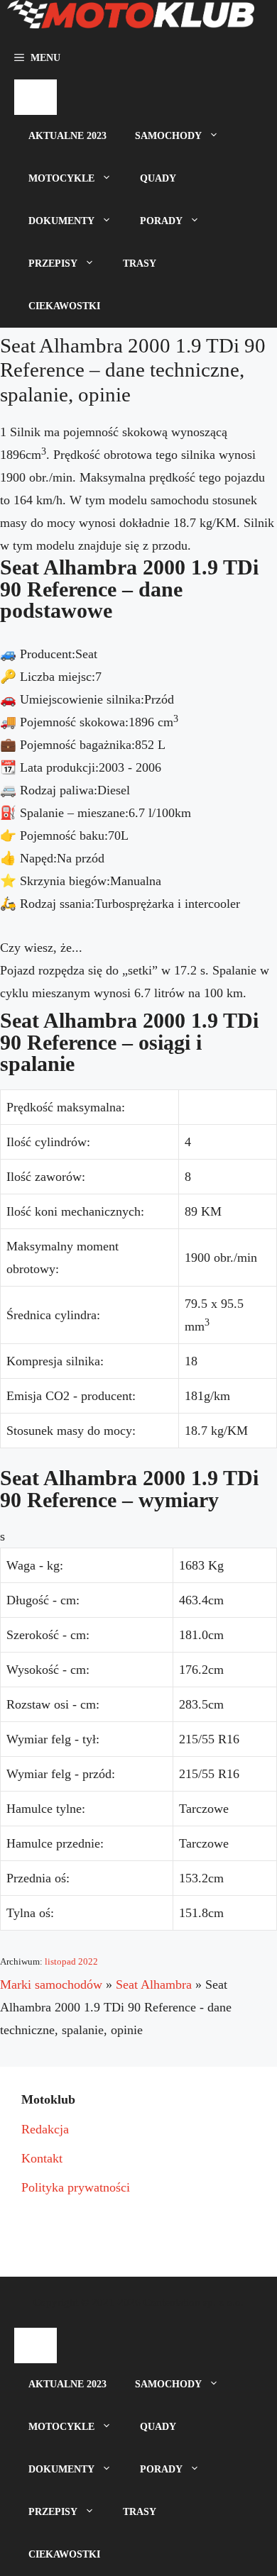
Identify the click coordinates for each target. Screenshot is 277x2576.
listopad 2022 (71, 1961)
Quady (158, 178)
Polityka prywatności (76, 2187)
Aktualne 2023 (67, 136)
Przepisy (53, 263)
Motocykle (61, 178)
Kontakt (42, 2158)
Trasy (140, 263)
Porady (161, 221)
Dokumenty (61, 221)
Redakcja (45, 2129)
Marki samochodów (51, 1984)
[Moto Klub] (131, 18)
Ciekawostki (64, 306)
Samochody (168, 136)
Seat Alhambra (154, 1984)
